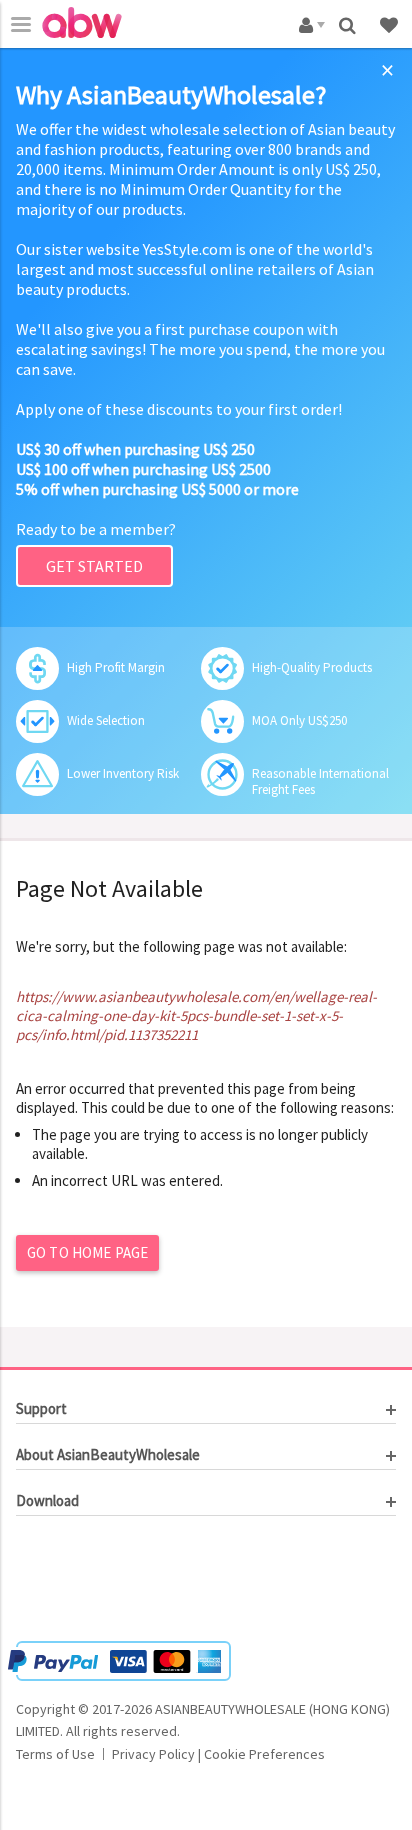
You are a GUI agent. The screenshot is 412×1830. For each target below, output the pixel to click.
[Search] (349, 23)
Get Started (94, 566)
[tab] (206, 1409)
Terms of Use (55, 1754)
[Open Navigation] (21, 24)
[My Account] (308, 23)
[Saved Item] (391, 23)
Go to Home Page (87, 1252)
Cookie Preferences (264, 1754)
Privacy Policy (153, 1754)
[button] (76, 1581)
